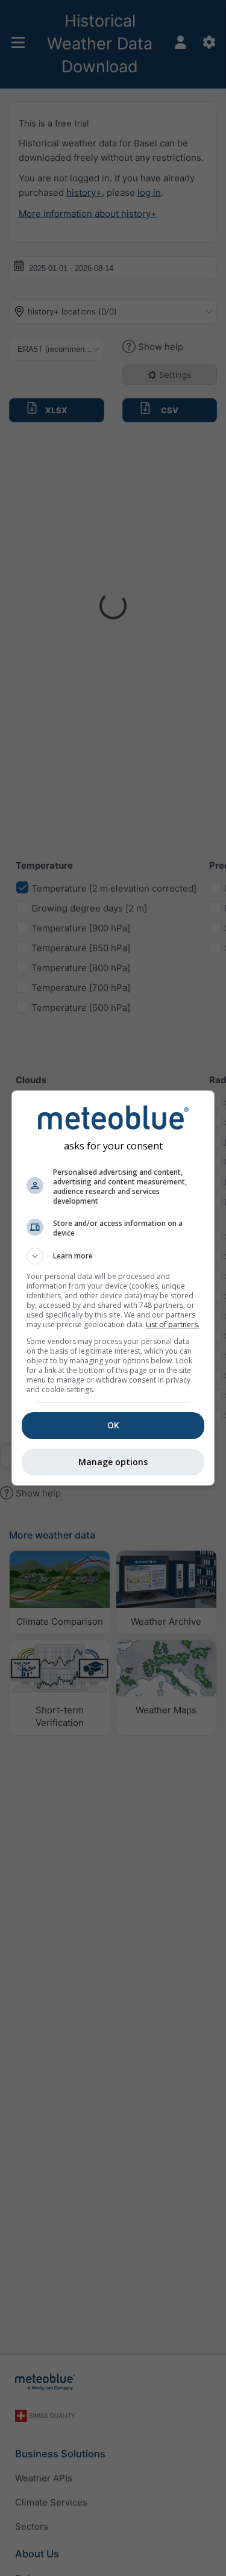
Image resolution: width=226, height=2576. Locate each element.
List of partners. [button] (173, 1324)
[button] (113, 1256)
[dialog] (113, 1288)
